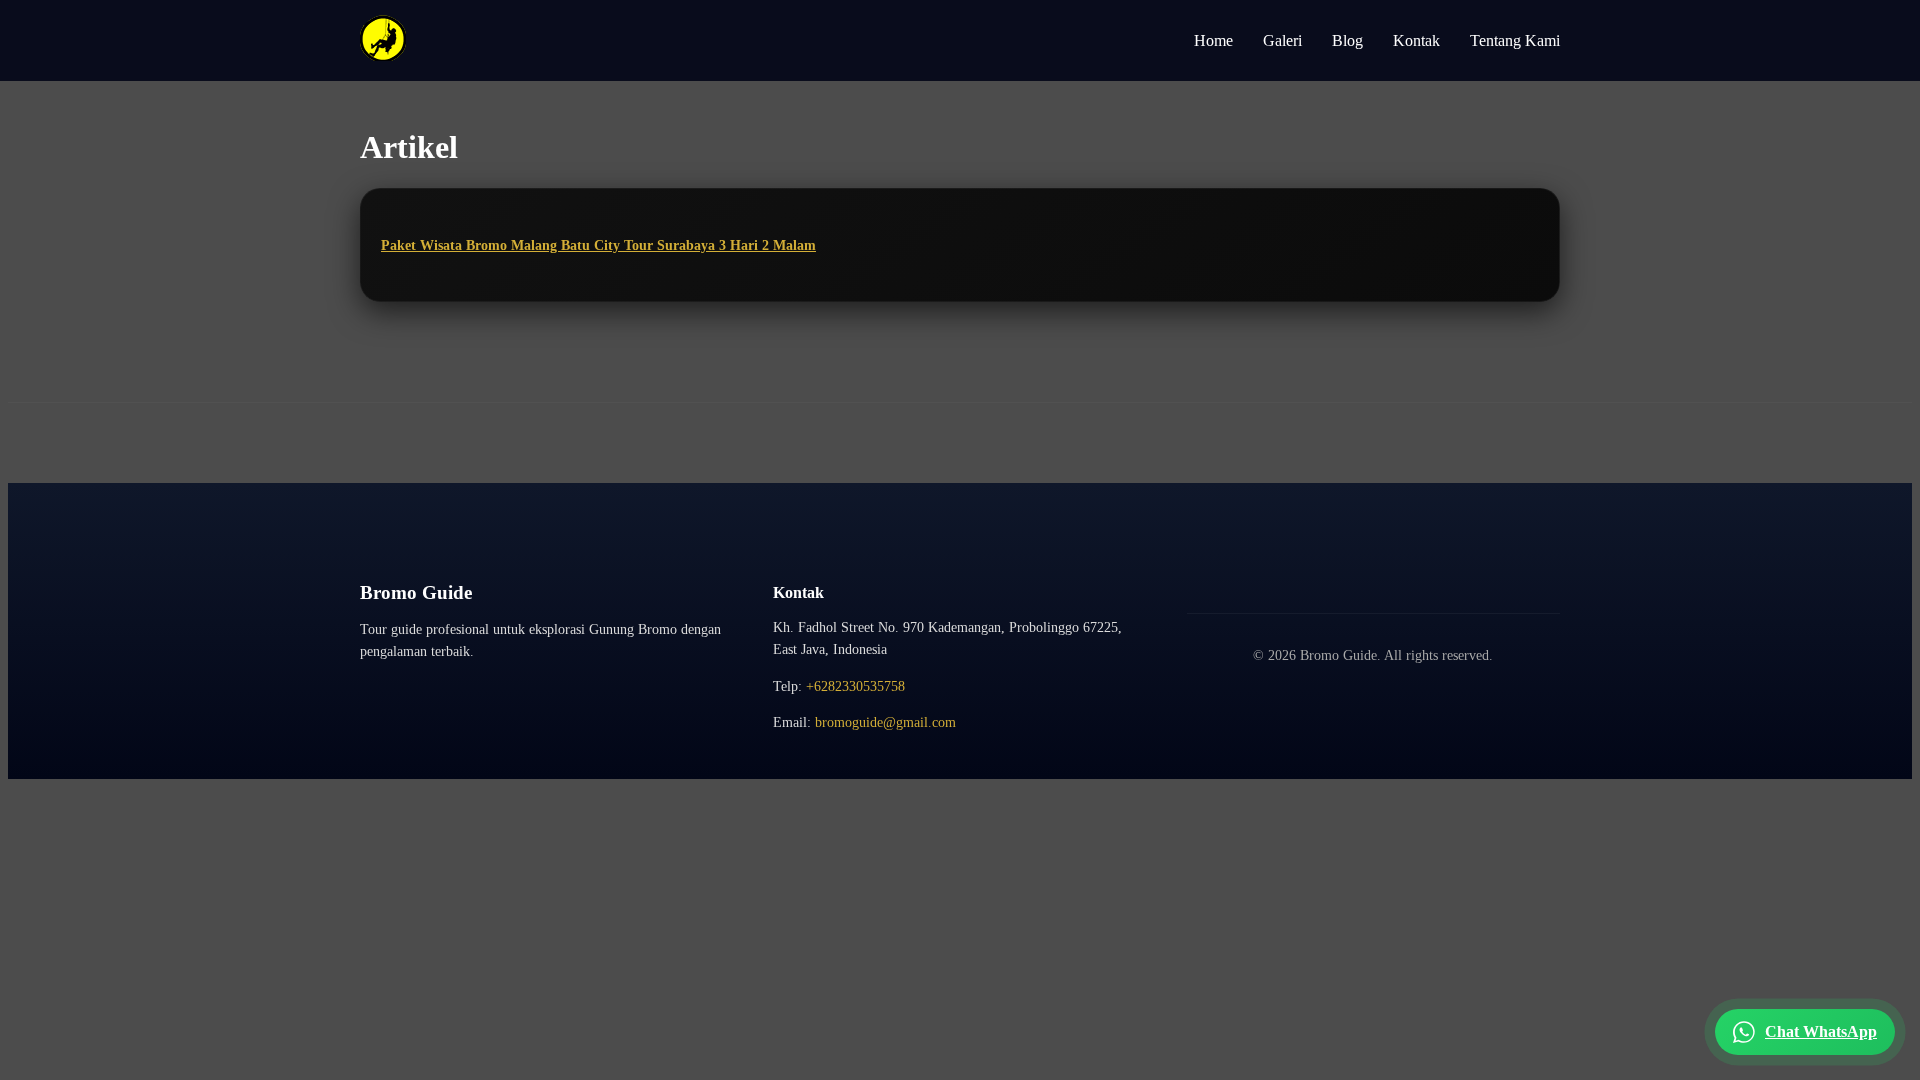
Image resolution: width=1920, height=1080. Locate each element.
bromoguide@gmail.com (885, 722)
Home (1213, 40)
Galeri (1282, 40)
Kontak (1416, 40)
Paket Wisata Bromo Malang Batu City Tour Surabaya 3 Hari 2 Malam (598, 245)
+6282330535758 (855, 686)
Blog (1347, 40)
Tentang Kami (1515, 40)
